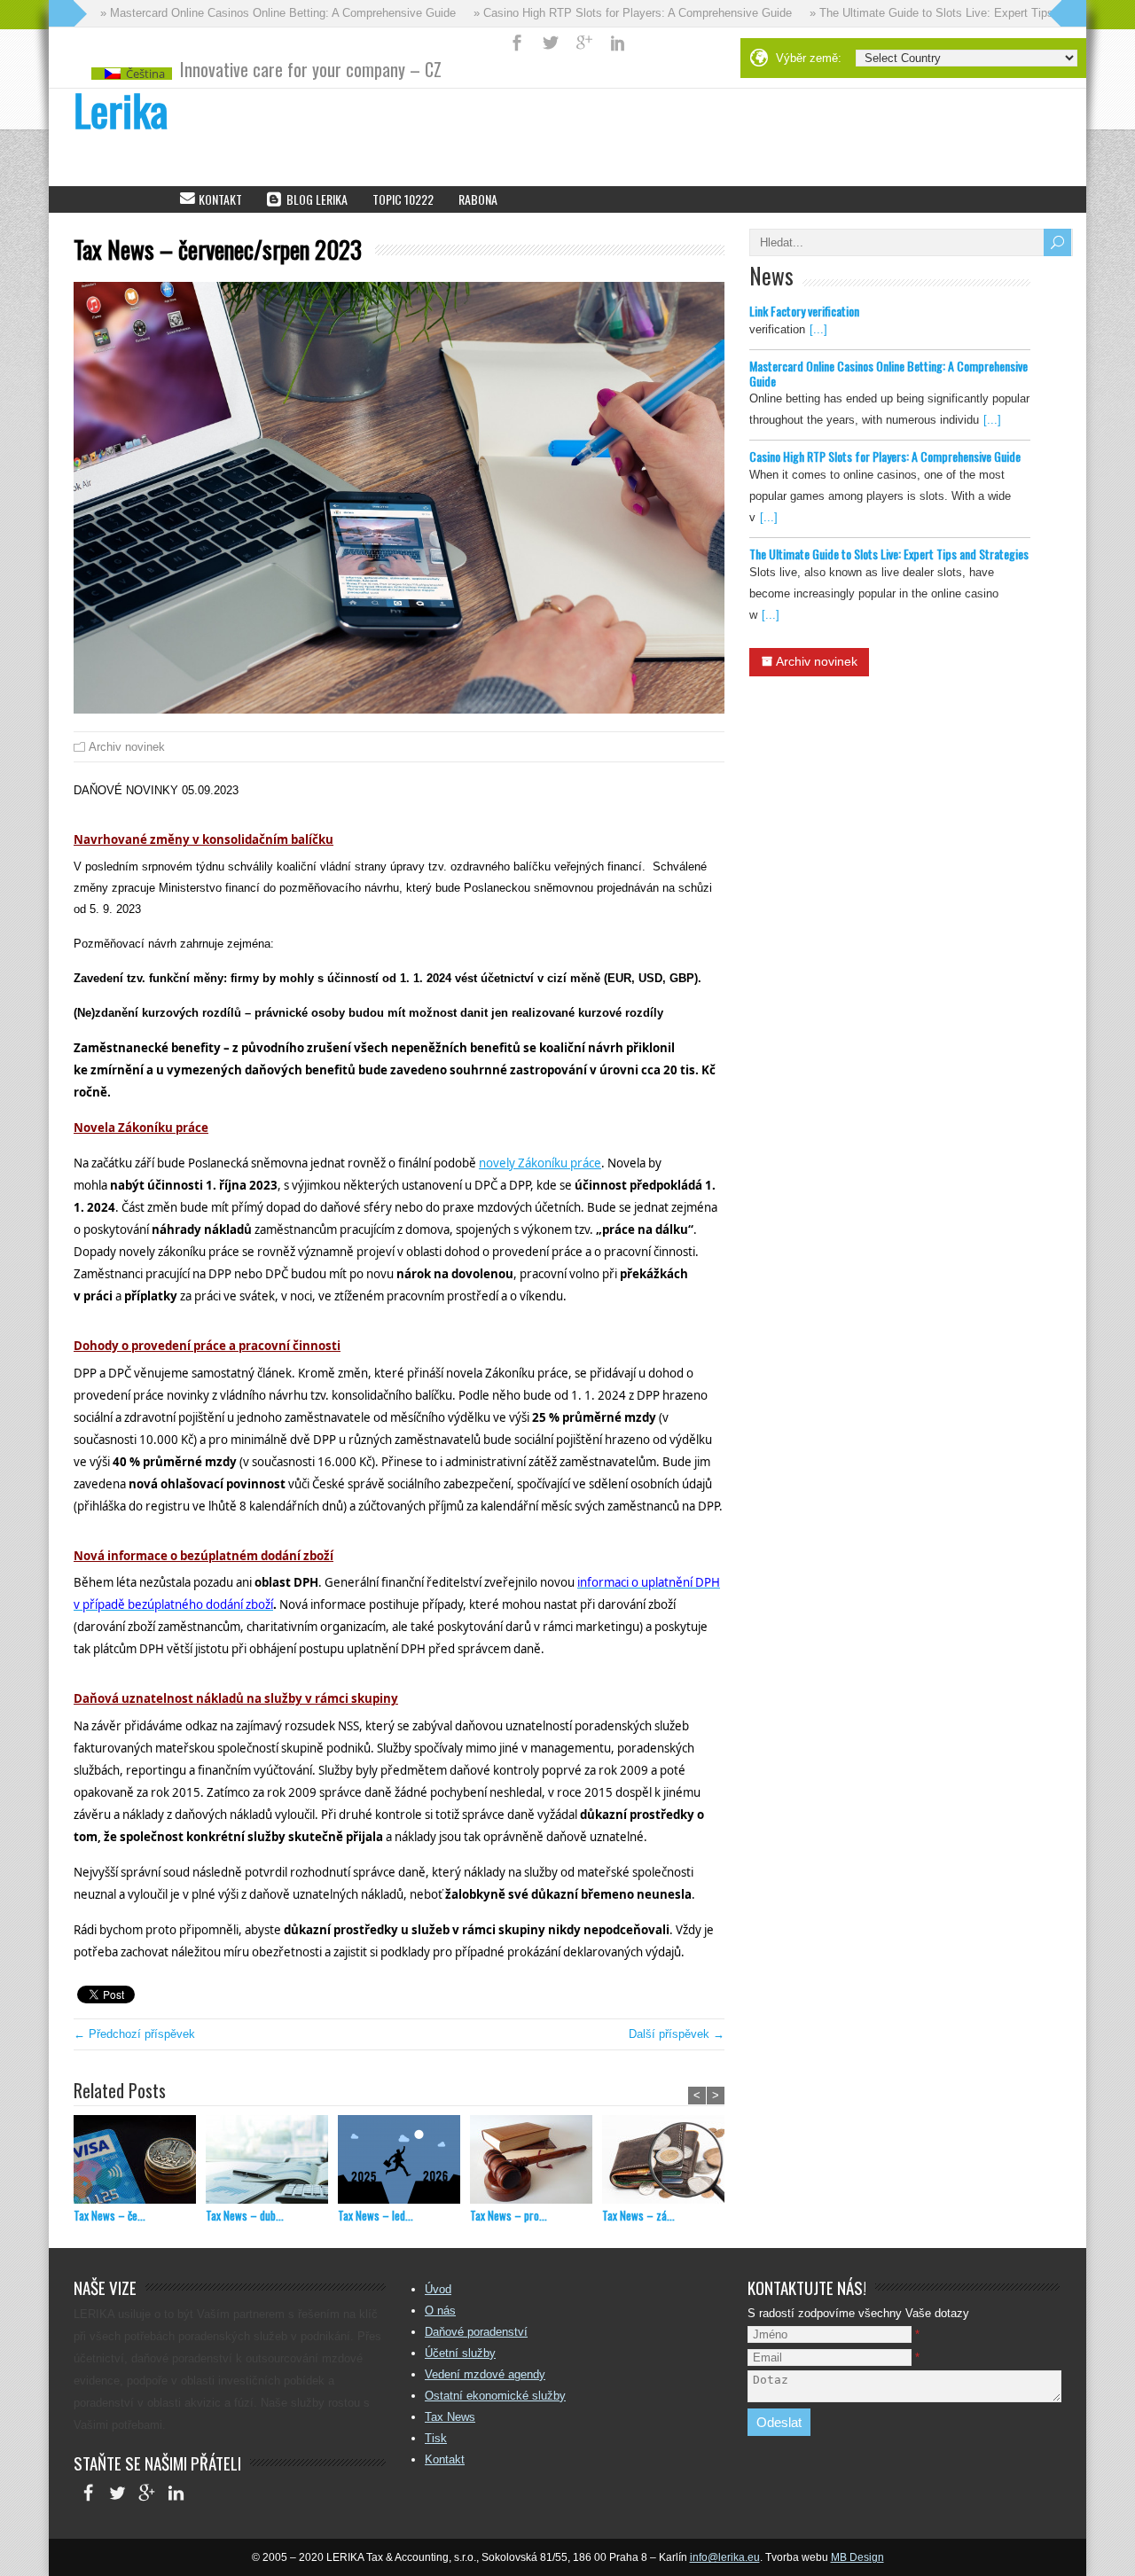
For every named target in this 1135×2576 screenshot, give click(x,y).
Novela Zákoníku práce (141, 1128)
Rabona (478, 199)
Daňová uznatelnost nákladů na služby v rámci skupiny (236, 1698)
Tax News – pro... (509, 2216)
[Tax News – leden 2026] (404, 2162)
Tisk (436, 2438)
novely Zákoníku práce (540, 1163)
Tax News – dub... (245, 2216)
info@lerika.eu (725, 2557)
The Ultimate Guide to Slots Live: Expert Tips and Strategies (889, 554)
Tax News (450, 2417)
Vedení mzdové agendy (485, 2374)
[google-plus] (147, 2495)
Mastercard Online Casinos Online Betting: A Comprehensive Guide (888, 373)
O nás (440, 2311)
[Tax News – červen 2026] (140, 2162)
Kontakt (445, 2459)
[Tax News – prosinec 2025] (536, 2162)
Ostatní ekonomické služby (495, 2396)
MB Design (857, 2557)
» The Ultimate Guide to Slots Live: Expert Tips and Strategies (939, 13)
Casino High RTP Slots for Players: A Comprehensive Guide (885, 456)
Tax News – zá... (638, 2216)
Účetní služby (460, 2353)
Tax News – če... (110, 2216)
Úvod (438, 2289)
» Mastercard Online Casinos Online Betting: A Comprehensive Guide (246, 13)
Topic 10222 (403, 199)
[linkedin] (176, 2495)
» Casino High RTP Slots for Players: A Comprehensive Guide (601, 13)
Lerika (121, 109)
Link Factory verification (804, 311)
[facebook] (88, 2495)
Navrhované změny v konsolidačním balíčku (204, 839)
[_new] (517, 43)
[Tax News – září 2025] (668, 2162)
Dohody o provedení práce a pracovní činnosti (207, 1346)
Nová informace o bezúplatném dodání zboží (204, 1556)
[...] (818, 329)
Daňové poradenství (476, 2332)
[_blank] (584, 43)
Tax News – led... (376, 2216)
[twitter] (117, 2495)
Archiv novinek (127, 747)
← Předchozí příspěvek (134, 2034)
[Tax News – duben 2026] (272, 2162)
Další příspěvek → (677, 2034)
